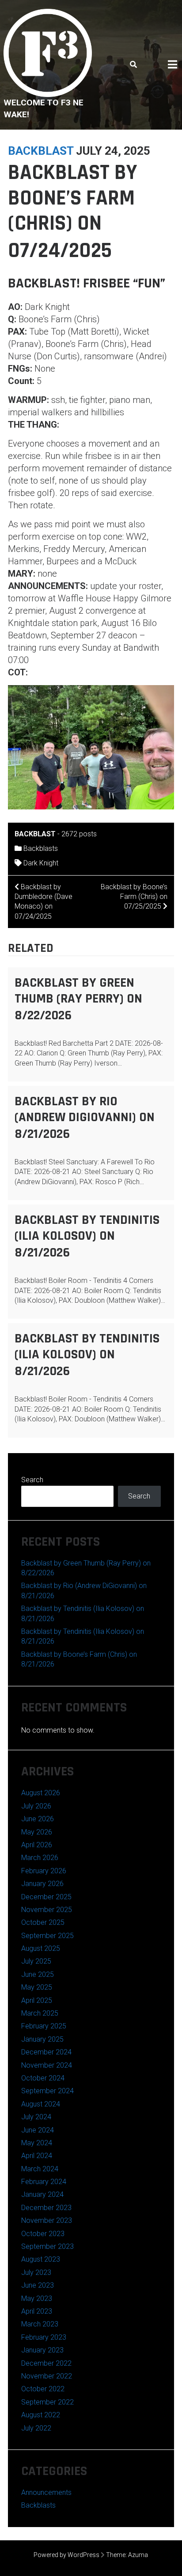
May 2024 (37, 2143)
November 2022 (47, 2376)
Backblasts (41, 848)
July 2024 (36, 2117)
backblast (41, 151)
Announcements (46, 2492)
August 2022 (41, 2415)
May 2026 (37, 1832)
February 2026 (44, 1871)
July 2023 (36, 2272)
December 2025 (46, 1897)
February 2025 (44, 2026)
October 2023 (43, 2234)
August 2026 (41, 1793)
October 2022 (43, 2389)
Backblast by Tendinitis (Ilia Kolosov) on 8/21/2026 (87, 1236)
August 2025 (41, 1948)
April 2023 (37, 2311)
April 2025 (37, 2000)
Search (32, 1480)
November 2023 (47, 2220)
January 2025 (42, 2039)
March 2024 (40, 2169)
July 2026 (36, 1806)
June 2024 (38, 2130)
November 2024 (47, 2065)
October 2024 (43, 2078)
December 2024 (46, 2052)
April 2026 (37, 1845)
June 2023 (38, 2285)
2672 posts (79, 834)
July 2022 (36, 2428)
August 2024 (41, 2104)
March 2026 (40, 1858)
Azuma (138, 2555)
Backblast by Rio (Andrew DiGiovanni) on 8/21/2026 (85, 1118)
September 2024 (47, 2091)
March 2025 (40, 2013)
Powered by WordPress (66, 2555)
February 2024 (44, 2182)
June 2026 (38, 1819)
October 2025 (43, 1922)
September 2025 (47, 1936)
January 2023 (42, 2350)
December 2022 (46, 2363)
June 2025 (38, 1974)
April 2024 (37, 2156)
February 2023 (44, 2337)
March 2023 (40, 2324)
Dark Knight (41, 863)
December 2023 (46, 2208)
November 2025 (47, 1910)
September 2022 (47, 2402)
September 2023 (47, 2246)
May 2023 (37, 2298)
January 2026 (42, 1884)
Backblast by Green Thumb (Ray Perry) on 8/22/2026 (78, 999)
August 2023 (41, 2259)
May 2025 (37, 1987)
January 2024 (42, 2194)
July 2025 (36, 1961)
